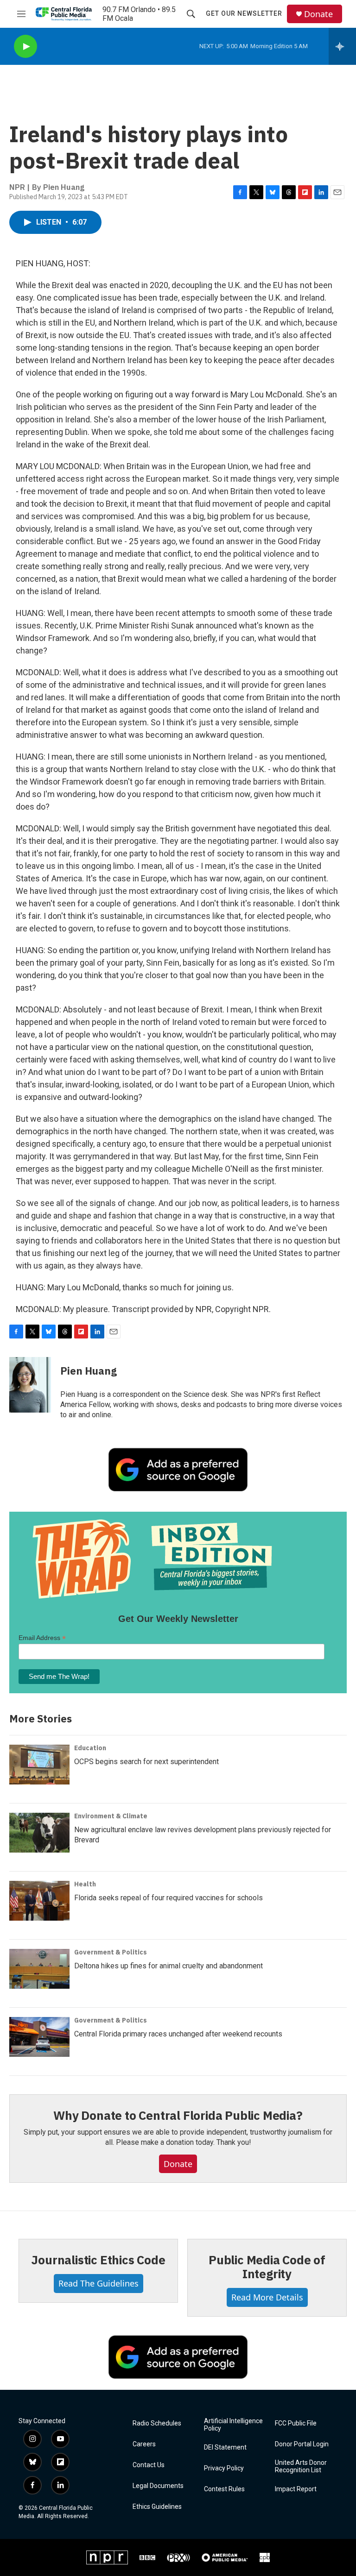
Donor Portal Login (302, 2444)
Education (90, 1748)
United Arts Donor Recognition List (301, 2466)
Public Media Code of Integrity (267, 2267)
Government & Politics (111, 1952)
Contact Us (149, 2465)
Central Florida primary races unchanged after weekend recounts (178, 2034)
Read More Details (267, 2297)
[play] (25, 47)
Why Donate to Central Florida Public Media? (178, 2115)
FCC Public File (296, 2423)
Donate (318, 14)
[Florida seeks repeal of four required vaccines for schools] (39, 1901)
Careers (144, 2444)
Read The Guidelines (99, 2283)
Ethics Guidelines (157, 2507)
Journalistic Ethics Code (98, 2260)
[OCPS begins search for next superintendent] (39, 1765)
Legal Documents (158, 2486)
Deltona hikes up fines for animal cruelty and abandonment (168, 1966)
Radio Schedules (157, 2423)
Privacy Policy (224, 2468)
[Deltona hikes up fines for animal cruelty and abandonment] (39, 1969)
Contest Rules (224, 2489)
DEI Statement (225, 2447)
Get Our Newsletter (244, 13)
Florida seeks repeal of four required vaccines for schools (168, 1898)
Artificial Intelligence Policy (233, 2425)
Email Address (42, 1638)
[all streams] (342, 46)
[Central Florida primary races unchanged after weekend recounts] (39, 2037)
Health (85, 1884)
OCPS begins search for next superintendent (146, 1762)
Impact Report (296, 2489)
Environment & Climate (111, 1816)
